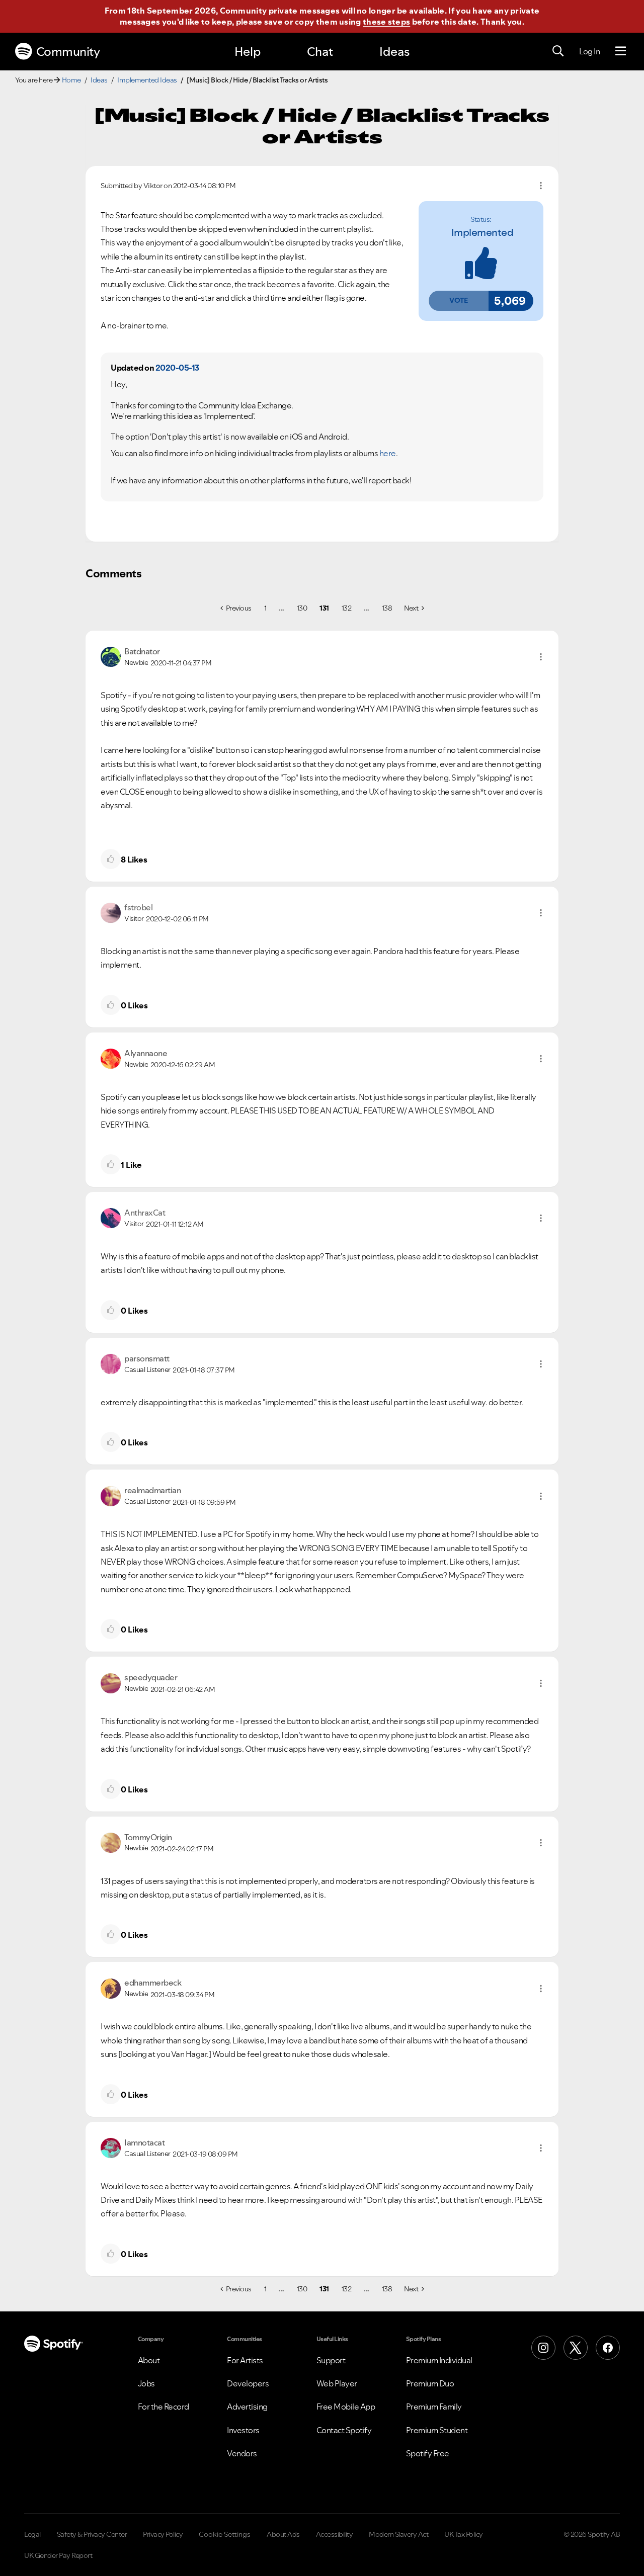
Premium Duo (430, 2383)
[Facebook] (608, 2348)
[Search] (558, 51)
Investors (243, 2430)
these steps (386, 22)
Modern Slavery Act (398, 2534)
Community (68, 52)
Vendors (242, 2453)
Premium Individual (439, 2360)
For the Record (164, 2407)
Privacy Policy (163, 2534)
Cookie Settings (225, 2534)
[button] (458, 301)
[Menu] (621, 51)
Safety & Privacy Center (92, 2534)
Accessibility (335, 2534)
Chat (320, 52)
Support (331, 2360)
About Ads (283, 2534)
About (149, 2360)
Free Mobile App (346, 2407)
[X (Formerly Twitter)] (576, 2348)
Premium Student (437, 2430)
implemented (482, 232)
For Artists (245, 2360)
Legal (32, 2534)
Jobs (146, 2383)
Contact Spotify (344, 2430)
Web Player (337, 2383)
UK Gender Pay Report (58, 2555)
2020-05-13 (177, 368)
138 (387, 608)
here (388, 453)
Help (248, 52)
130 (302, 608)
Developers (248, 2383)
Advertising (247, 2407)
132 (347, 608)
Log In (589, 51)
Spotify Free (428, 2453)
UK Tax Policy (464, 2534)
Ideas (394, 52)
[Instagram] (543, 2348)
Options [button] (541, 186)
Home (71, 80)
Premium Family (434, 2407)
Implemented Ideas (147, 80)
